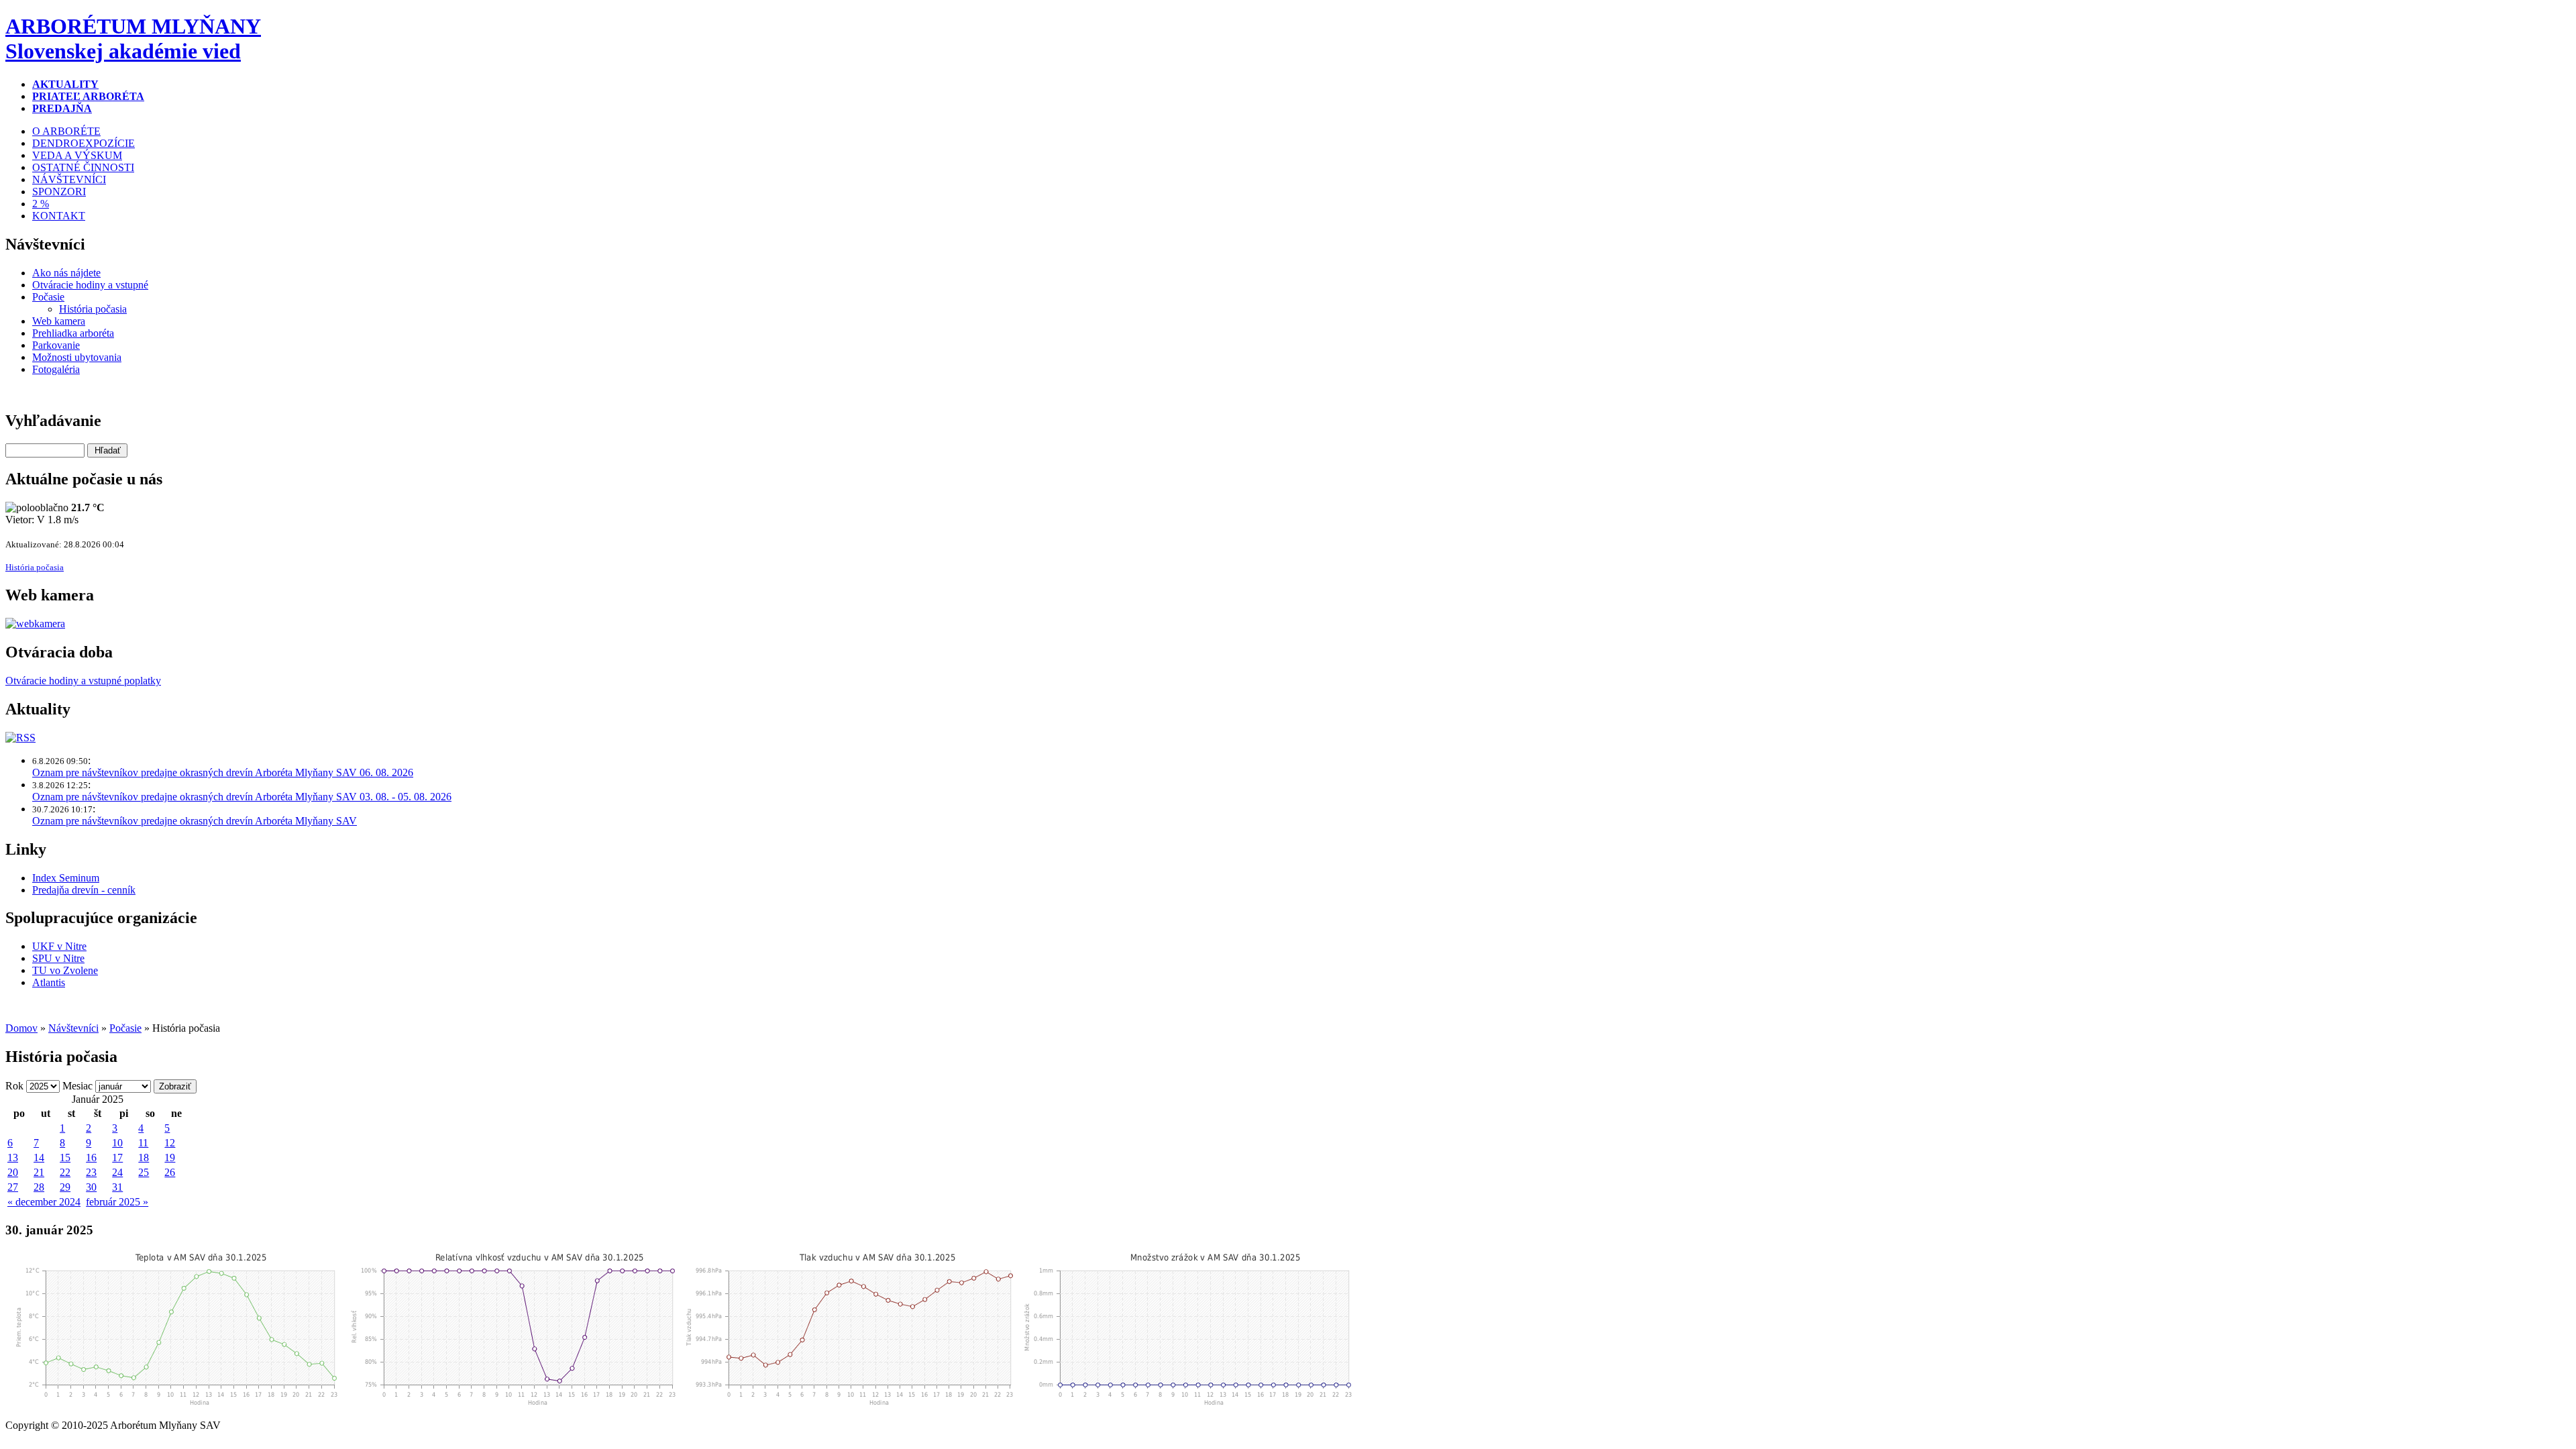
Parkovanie (56, 345)
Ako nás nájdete (66, 273)
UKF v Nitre (59, 946)
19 (170, 1158)
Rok (14, 1086)
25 (144, 1172)
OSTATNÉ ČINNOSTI (83, 167)
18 (144, 1158)
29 (65, 1187)
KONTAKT (59, 216)
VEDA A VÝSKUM (77, 155)
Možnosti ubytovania (77, 357)
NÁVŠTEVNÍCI (69, 179)
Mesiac (77, 1086)
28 (39, 1187)
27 (13, 1187)
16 (91, 1158)
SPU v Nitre (58, 958)
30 (91, 1187)
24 (117, 1172)
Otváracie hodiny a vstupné (90, 285)
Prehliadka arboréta (73, 333)
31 (117, 1187)
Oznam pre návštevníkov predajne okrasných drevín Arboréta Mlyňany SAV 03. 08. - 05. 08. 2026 (242, 797)
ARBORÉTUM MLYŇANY (133, 39)
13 (13, 1158)
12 (170, 1143)
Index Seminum (66, 878)
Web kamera (59, 321)
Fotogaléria (56, 369)
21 (39, 1172)
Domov (21, 1028)
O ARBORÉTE (66, 131)
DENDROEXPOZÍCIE (84, 143)
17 (117, 1158)
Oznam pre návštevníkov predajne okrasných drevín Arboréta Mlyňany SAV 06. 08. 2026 (223, 772)
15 (65, 1158)
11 (143, 1143)
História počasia (93, 309)
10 (117, 1143)
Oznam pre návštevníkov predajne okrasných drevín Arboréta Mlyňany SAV (195, 821)
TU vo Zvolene (65, 970)
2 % (41, 204)
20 (13, 1172)
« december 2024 (44, 1202)
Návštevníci (73, 1028)
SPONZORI (59, 192)
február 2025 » (117, 1202)
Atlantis (49, 982)
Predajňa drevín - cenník (84, 890)
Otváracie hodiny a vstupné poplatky (83, 681)
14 (39, 1158)
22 (65, 1172)
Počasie (48, 297)
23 (91, 1172)
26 (170, 1172)
